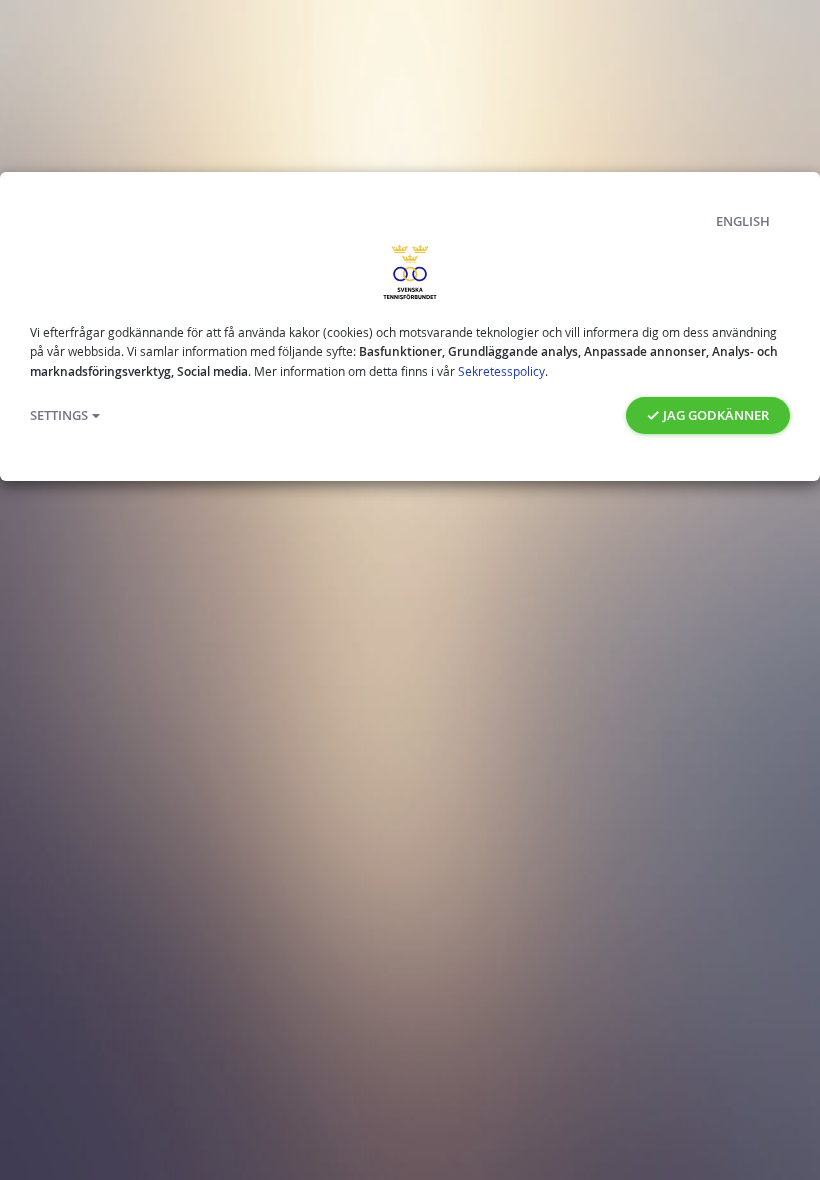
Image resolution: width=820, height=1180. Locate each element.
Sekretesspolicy (501, 371)
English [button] (743, 221)
